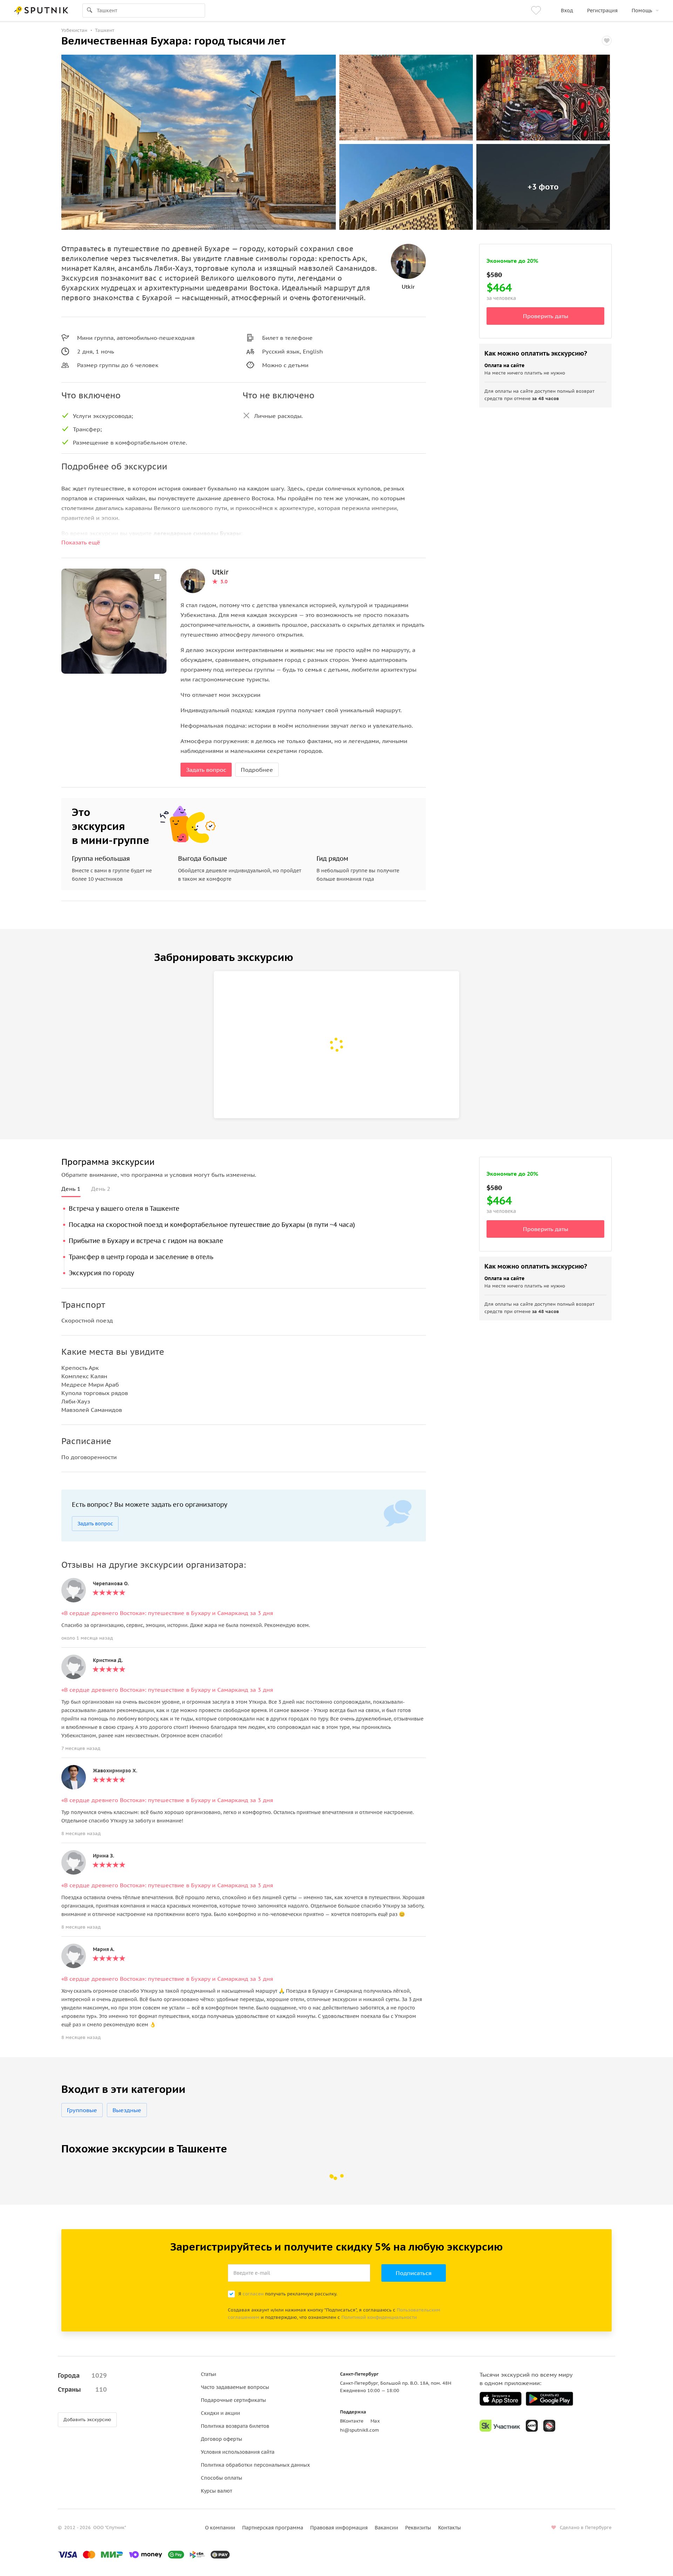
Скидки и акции (220, 2413)
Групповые (82, 2110)
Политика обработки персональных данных (255, 2465)
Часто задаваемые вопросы (235, 2387)
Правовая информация (339, 2528)
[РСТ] (549, 2426)
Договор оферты (222, 2439)
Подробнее (257, 770)
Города (82, 2375)
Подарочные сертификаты (233, 2400)
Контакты (450, 2528)
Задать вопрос (206, 770)
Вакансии (386, 2528)
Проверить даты (546, 316)
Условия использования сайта (238, 2452)
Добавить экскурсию (87, 2420)
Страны (82, 2389)
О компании (220, 2528)
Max (375, 2421)
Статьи (209, 2374)
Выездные (127, 2110)
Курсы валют (216, 2491)
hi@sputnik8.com (359, 2430)
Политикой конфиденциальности (379, 2317)
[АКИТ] (532, 2426)
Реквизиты (418, 2528)
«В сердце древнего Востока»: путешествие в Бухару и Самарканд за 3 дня (167, 1613)
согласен (253, 2294)
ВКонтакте (352, 2421)
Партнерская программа (273, 2528)
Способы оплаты (222, 2478)
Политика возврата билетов (235, 2426)
